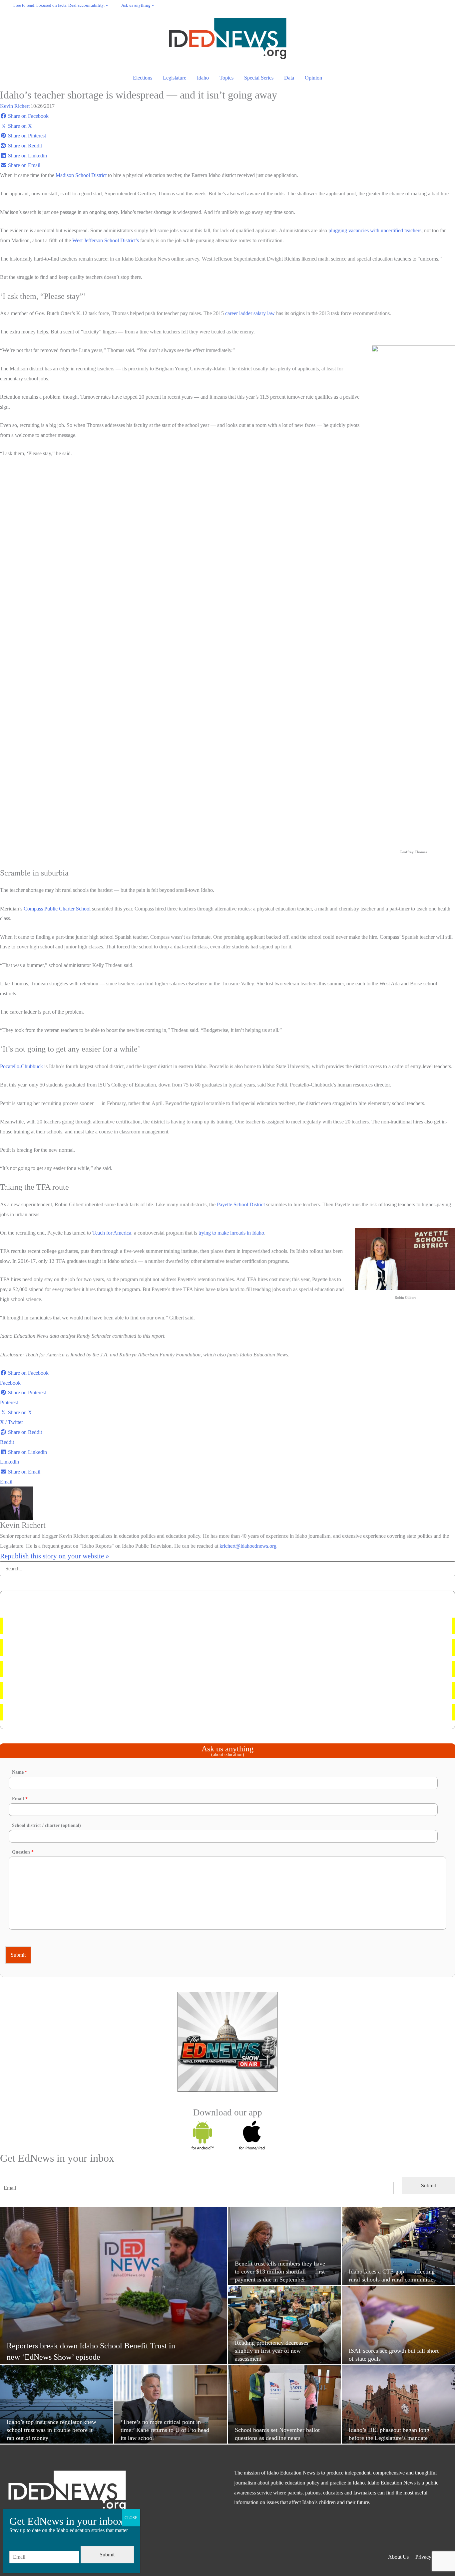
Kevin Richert (15, 106)
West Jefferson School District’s (106, 240)
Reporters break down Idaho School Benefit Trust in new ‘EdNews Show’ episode (96, 1669)
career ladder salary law (250, 313)
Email (20, 1799)
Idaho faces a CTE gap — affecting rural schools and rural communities (85, 1712)
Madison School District (81, 175)
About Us (398, 2557)
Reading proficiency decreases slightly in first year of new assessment (82, 1647)
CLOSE (131, 2518)
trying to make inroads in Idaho (231, 1233)
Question (23, 1852)
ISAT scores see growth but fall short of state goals (62, 1690)
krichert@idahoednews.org (248, 1546)
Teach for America (112, 1233)
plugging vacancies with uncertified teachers (375, 230)
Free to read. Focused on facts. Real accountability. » (61, 5)
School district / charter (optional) (46, 1825)
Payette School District (241, 1204)
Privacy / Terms (432, 2557)
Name (20, 1772)
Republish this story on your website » (55, 1556)
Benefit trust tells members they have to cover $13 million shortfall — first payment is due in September (118, 1626)
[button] (442, 5)
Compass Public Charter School (57, 909)
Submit (18, 1955)
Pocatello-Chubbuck (21, 1066)
